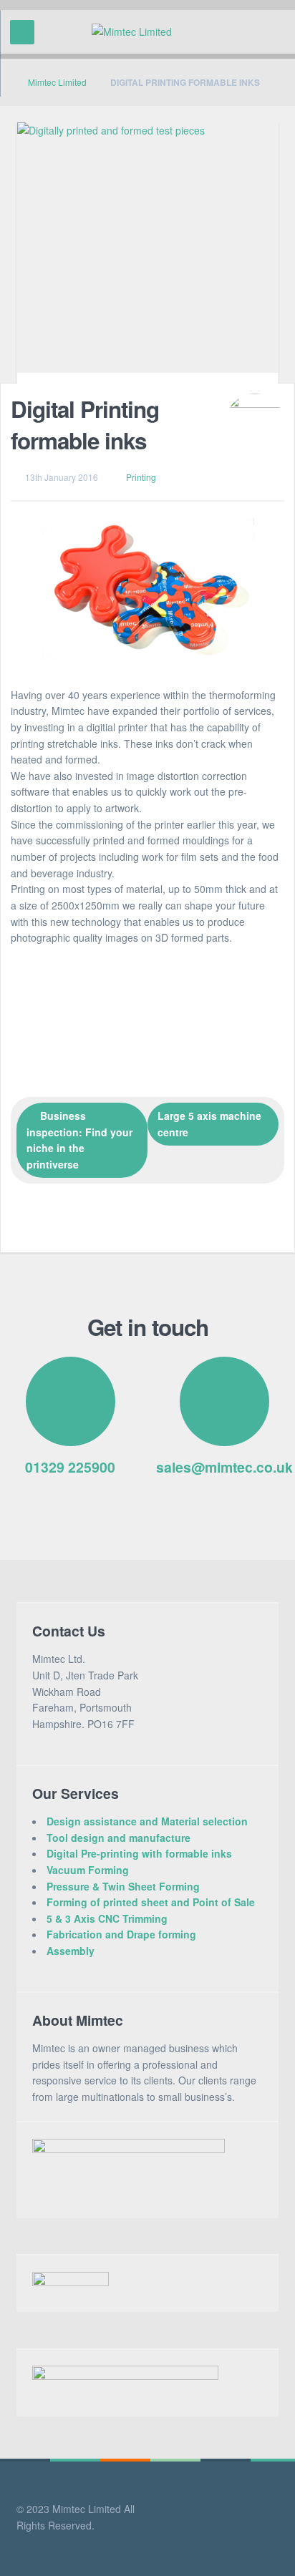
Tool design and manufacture (119, 1838)
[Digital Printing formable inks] (148, 253)
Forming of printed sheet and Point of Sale (151, 1902)
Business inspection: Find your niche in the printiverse (79, 1140)
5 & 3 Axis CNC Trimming (107, 1918)
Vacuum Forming (88, 1870)
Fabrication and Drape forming (121, 1934)
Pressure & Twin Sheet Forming (123, 1886)
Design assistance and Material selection (147, 1821)
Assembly (71, 1951)
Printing (141, 477)
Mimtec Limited (57, 82)
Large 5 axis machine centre (209, 1124)
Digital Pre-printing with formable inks (139, 1853)
